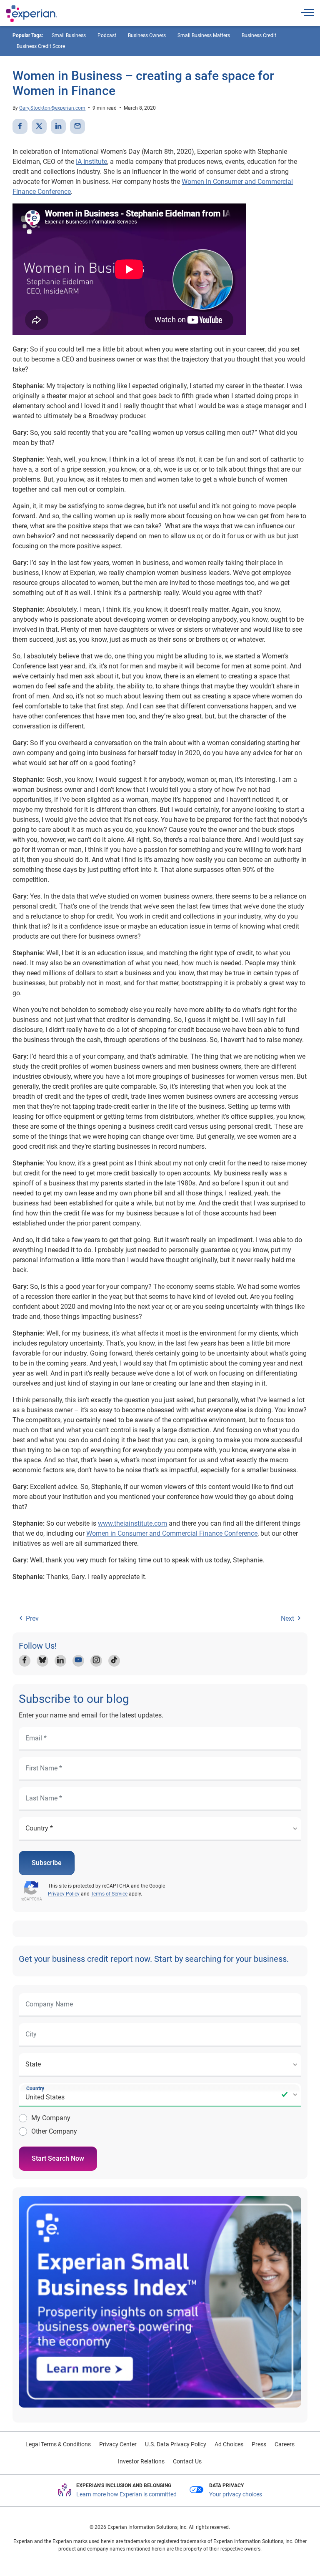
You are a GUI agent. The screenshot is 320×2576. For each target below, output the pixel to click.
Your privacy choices (236, 2494)
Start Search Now (58, 2158)
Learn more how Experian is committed (126, 2494)
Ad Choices (229, 2444)
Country (35, 2089)
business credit (259, 35)
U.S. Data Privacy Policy (176, 2444)
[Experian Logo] (32, 13)
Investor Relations (141, 2461)
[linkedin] (58, 126)
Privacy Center (118, 2444)
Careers (285, 2444)
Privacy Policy (64, 1894)
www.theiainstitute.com (132, 1523)
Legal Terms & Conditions (58, 2444)
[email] (77, 126)
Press (259, 2444)
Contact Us (187, 2461)
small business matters (204, 35)
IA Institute (91, 162)
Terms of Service (109, 1894)
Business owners (147, 35)
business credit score (41, 46)
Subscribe (47, 1863)
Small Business (69, 35)
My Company (51, 2118)
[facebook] (20, 126)
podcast (107, 35)
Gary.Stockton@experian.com (52, 108)
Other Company (54, 2131)
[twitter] (39, 126)
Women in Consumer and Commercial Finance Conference (172, 1533)
